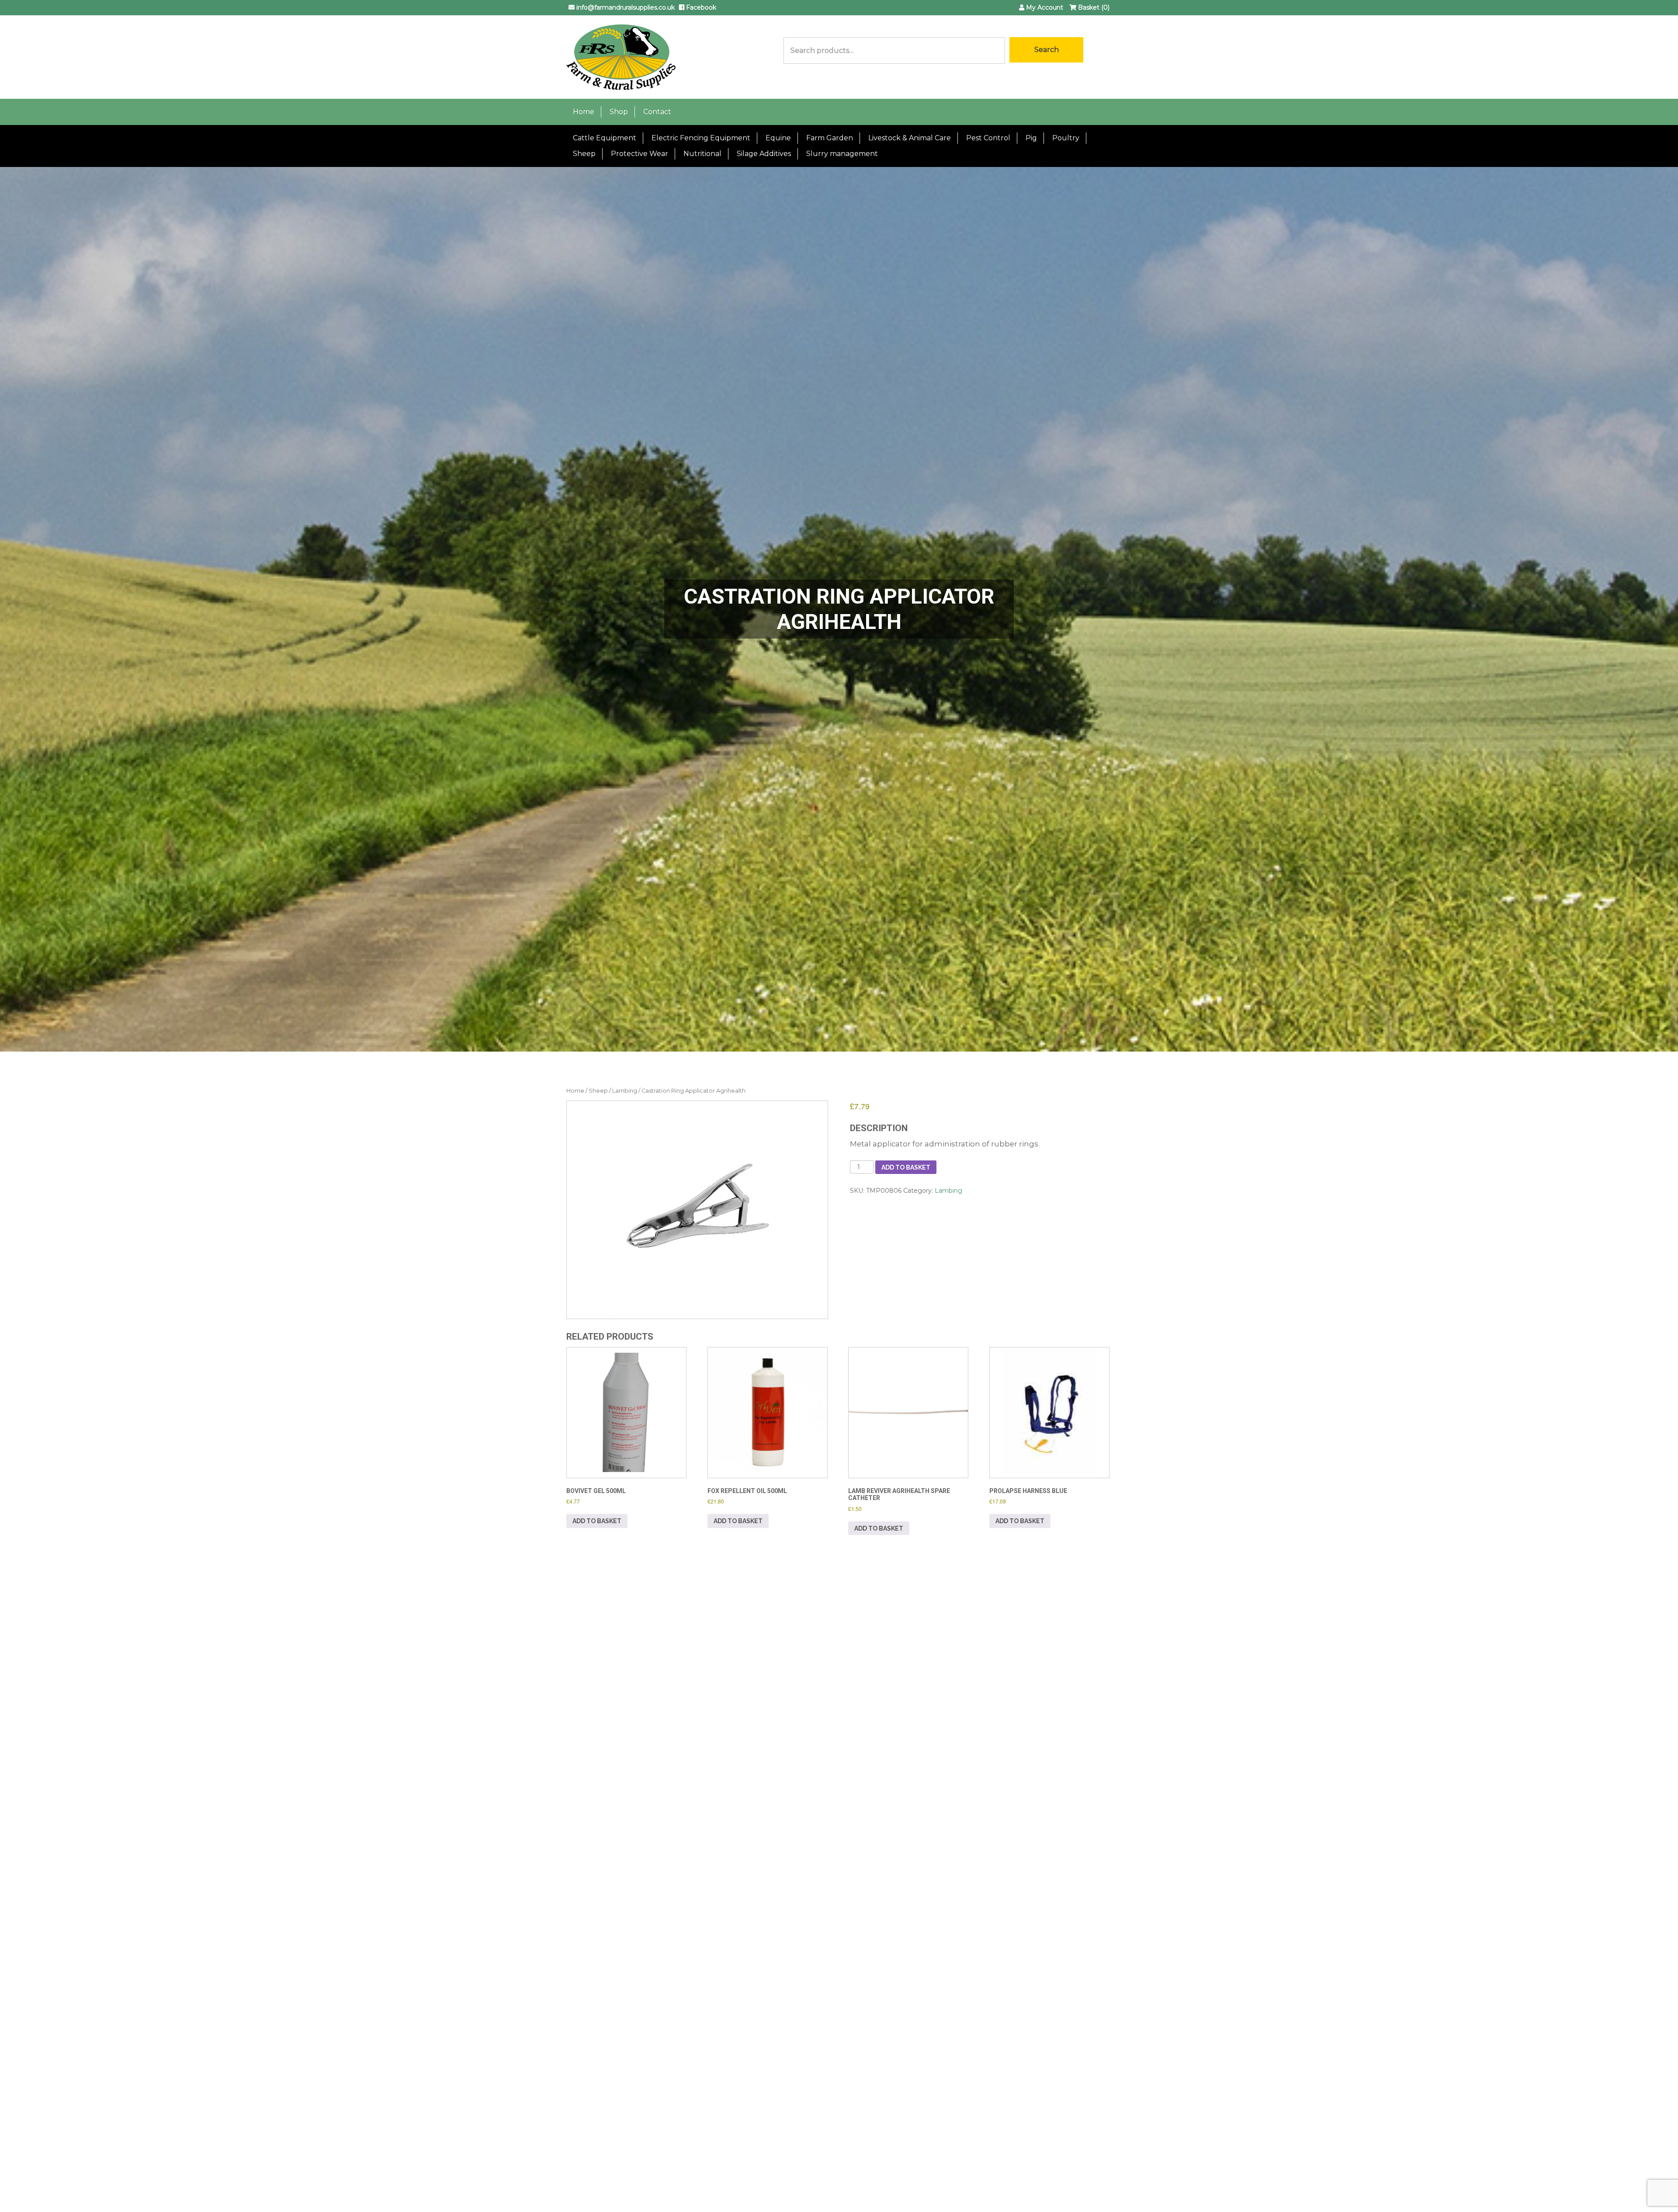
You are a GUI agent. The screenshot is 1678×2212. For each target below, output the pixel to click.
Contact (657, 112)
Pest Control (988, 138)
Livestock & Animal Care (910, 138)
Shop (619, 112)
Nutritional (702, 154)
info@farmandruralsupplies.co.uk (625, 7)
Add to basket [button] (597, 1521)
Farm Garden (830, 138)
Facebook (700, 7)
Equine (778, 138)
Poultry (1066, 138)
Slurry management (842, 154)
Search (1047, 50)
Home (584, 112)
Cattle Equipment (605, 138)
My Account (1044, 7)
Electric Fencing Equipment (701, 138)
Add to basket (906, 1167)
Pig (1031, 138)
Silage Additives (764, 154)
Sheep (584, 154)
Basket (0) (1093, 7)
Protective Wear (640, 154)
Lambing (625, 1091)
